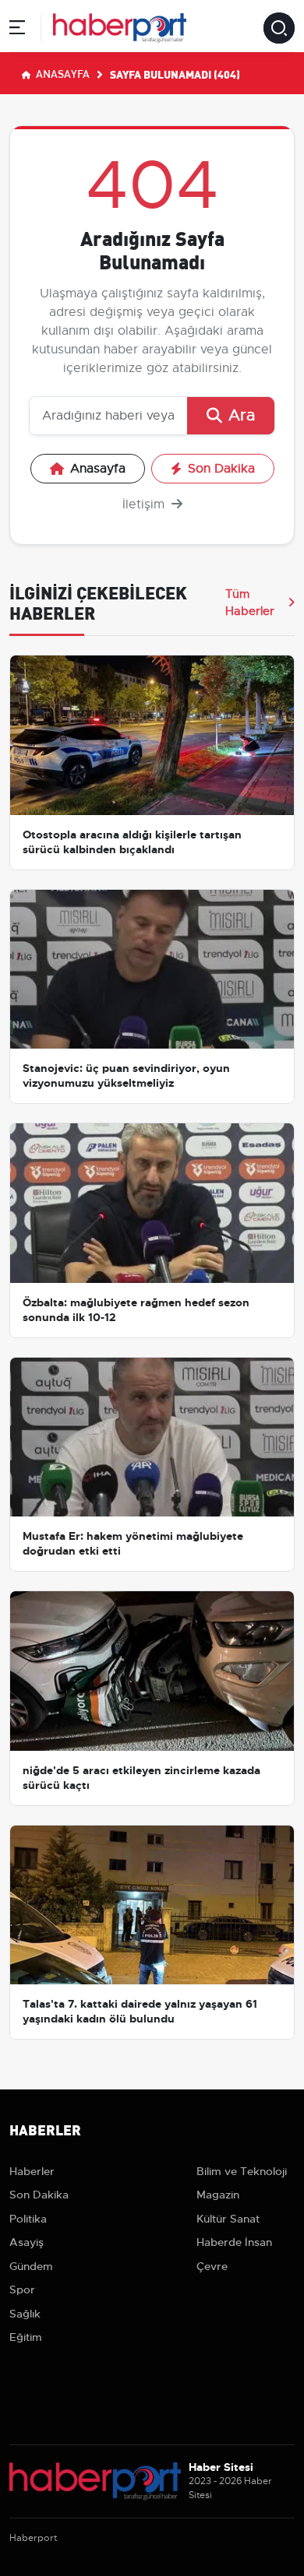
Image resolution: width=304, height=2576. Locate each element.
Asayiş (27, 2242)
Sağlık (25, 2314)
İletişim (145, 504)
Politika (28, 2219)
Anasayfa (62, 73)
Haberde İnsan (234, 2242)
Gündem (31, 2266)
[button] (17, 30)
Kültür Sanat (228, 2219)
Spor (22, 2290)
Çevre (212, 2266)
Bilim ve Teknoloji (242, 2171)
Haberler (32, 2171)
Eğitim (26, 2337)
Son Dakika (221, 469)
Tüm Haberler (250, 603)
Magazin (218, 2195)
